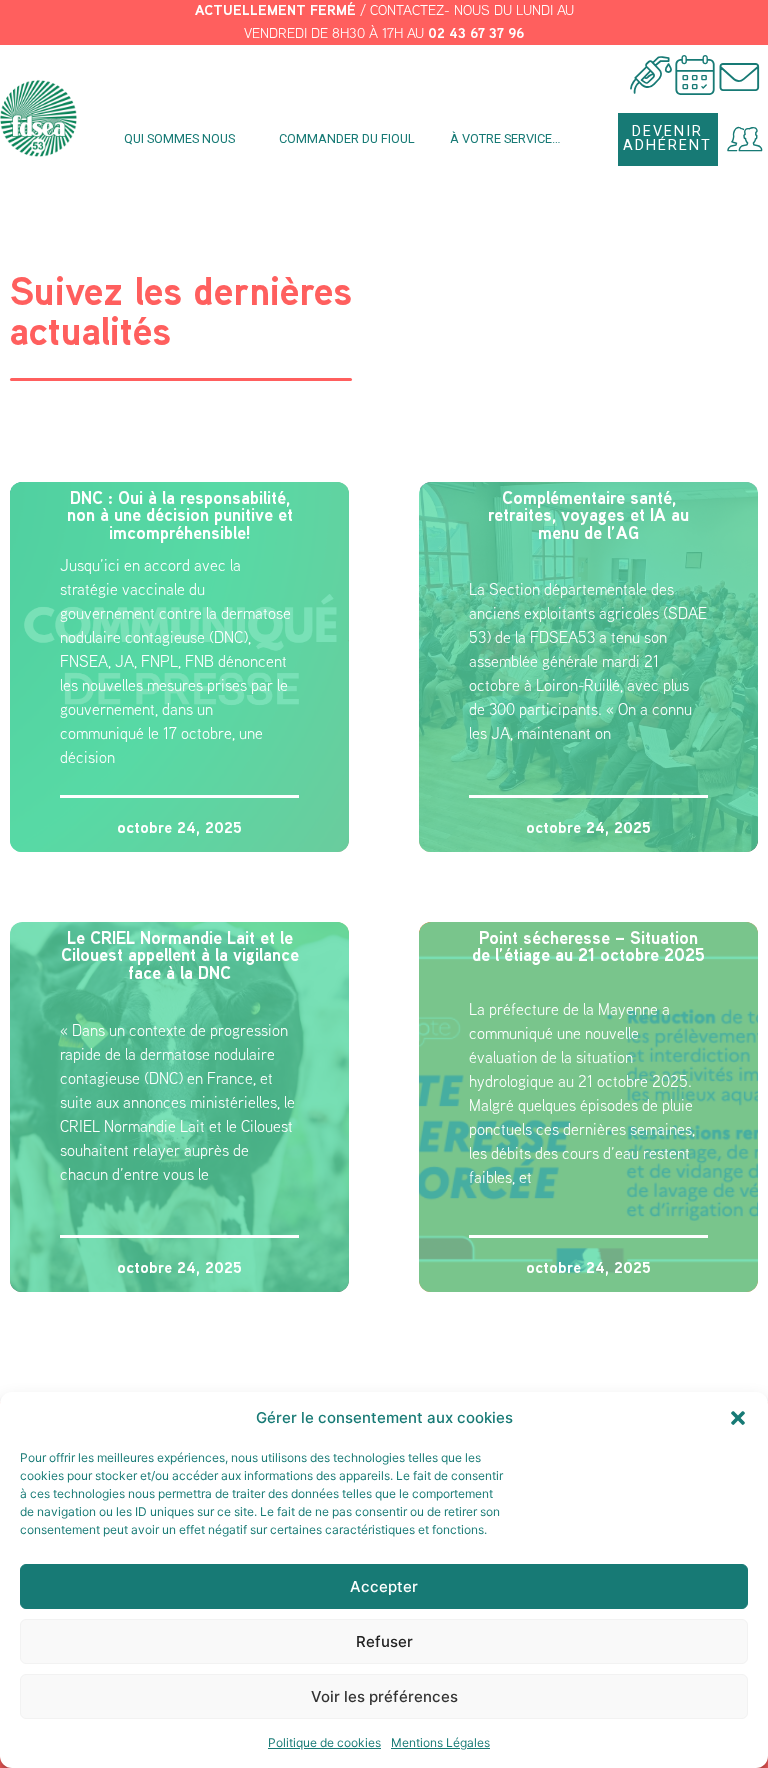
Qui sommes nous (179, 138)
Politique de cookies (324, 1742)
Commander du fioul (347, 138)
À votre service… (505, 138)
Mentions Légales (440, 1742)
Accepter (384, 1586)
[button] (738, 1418)
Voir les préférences (384, 1696)
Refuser (384, 1641)
